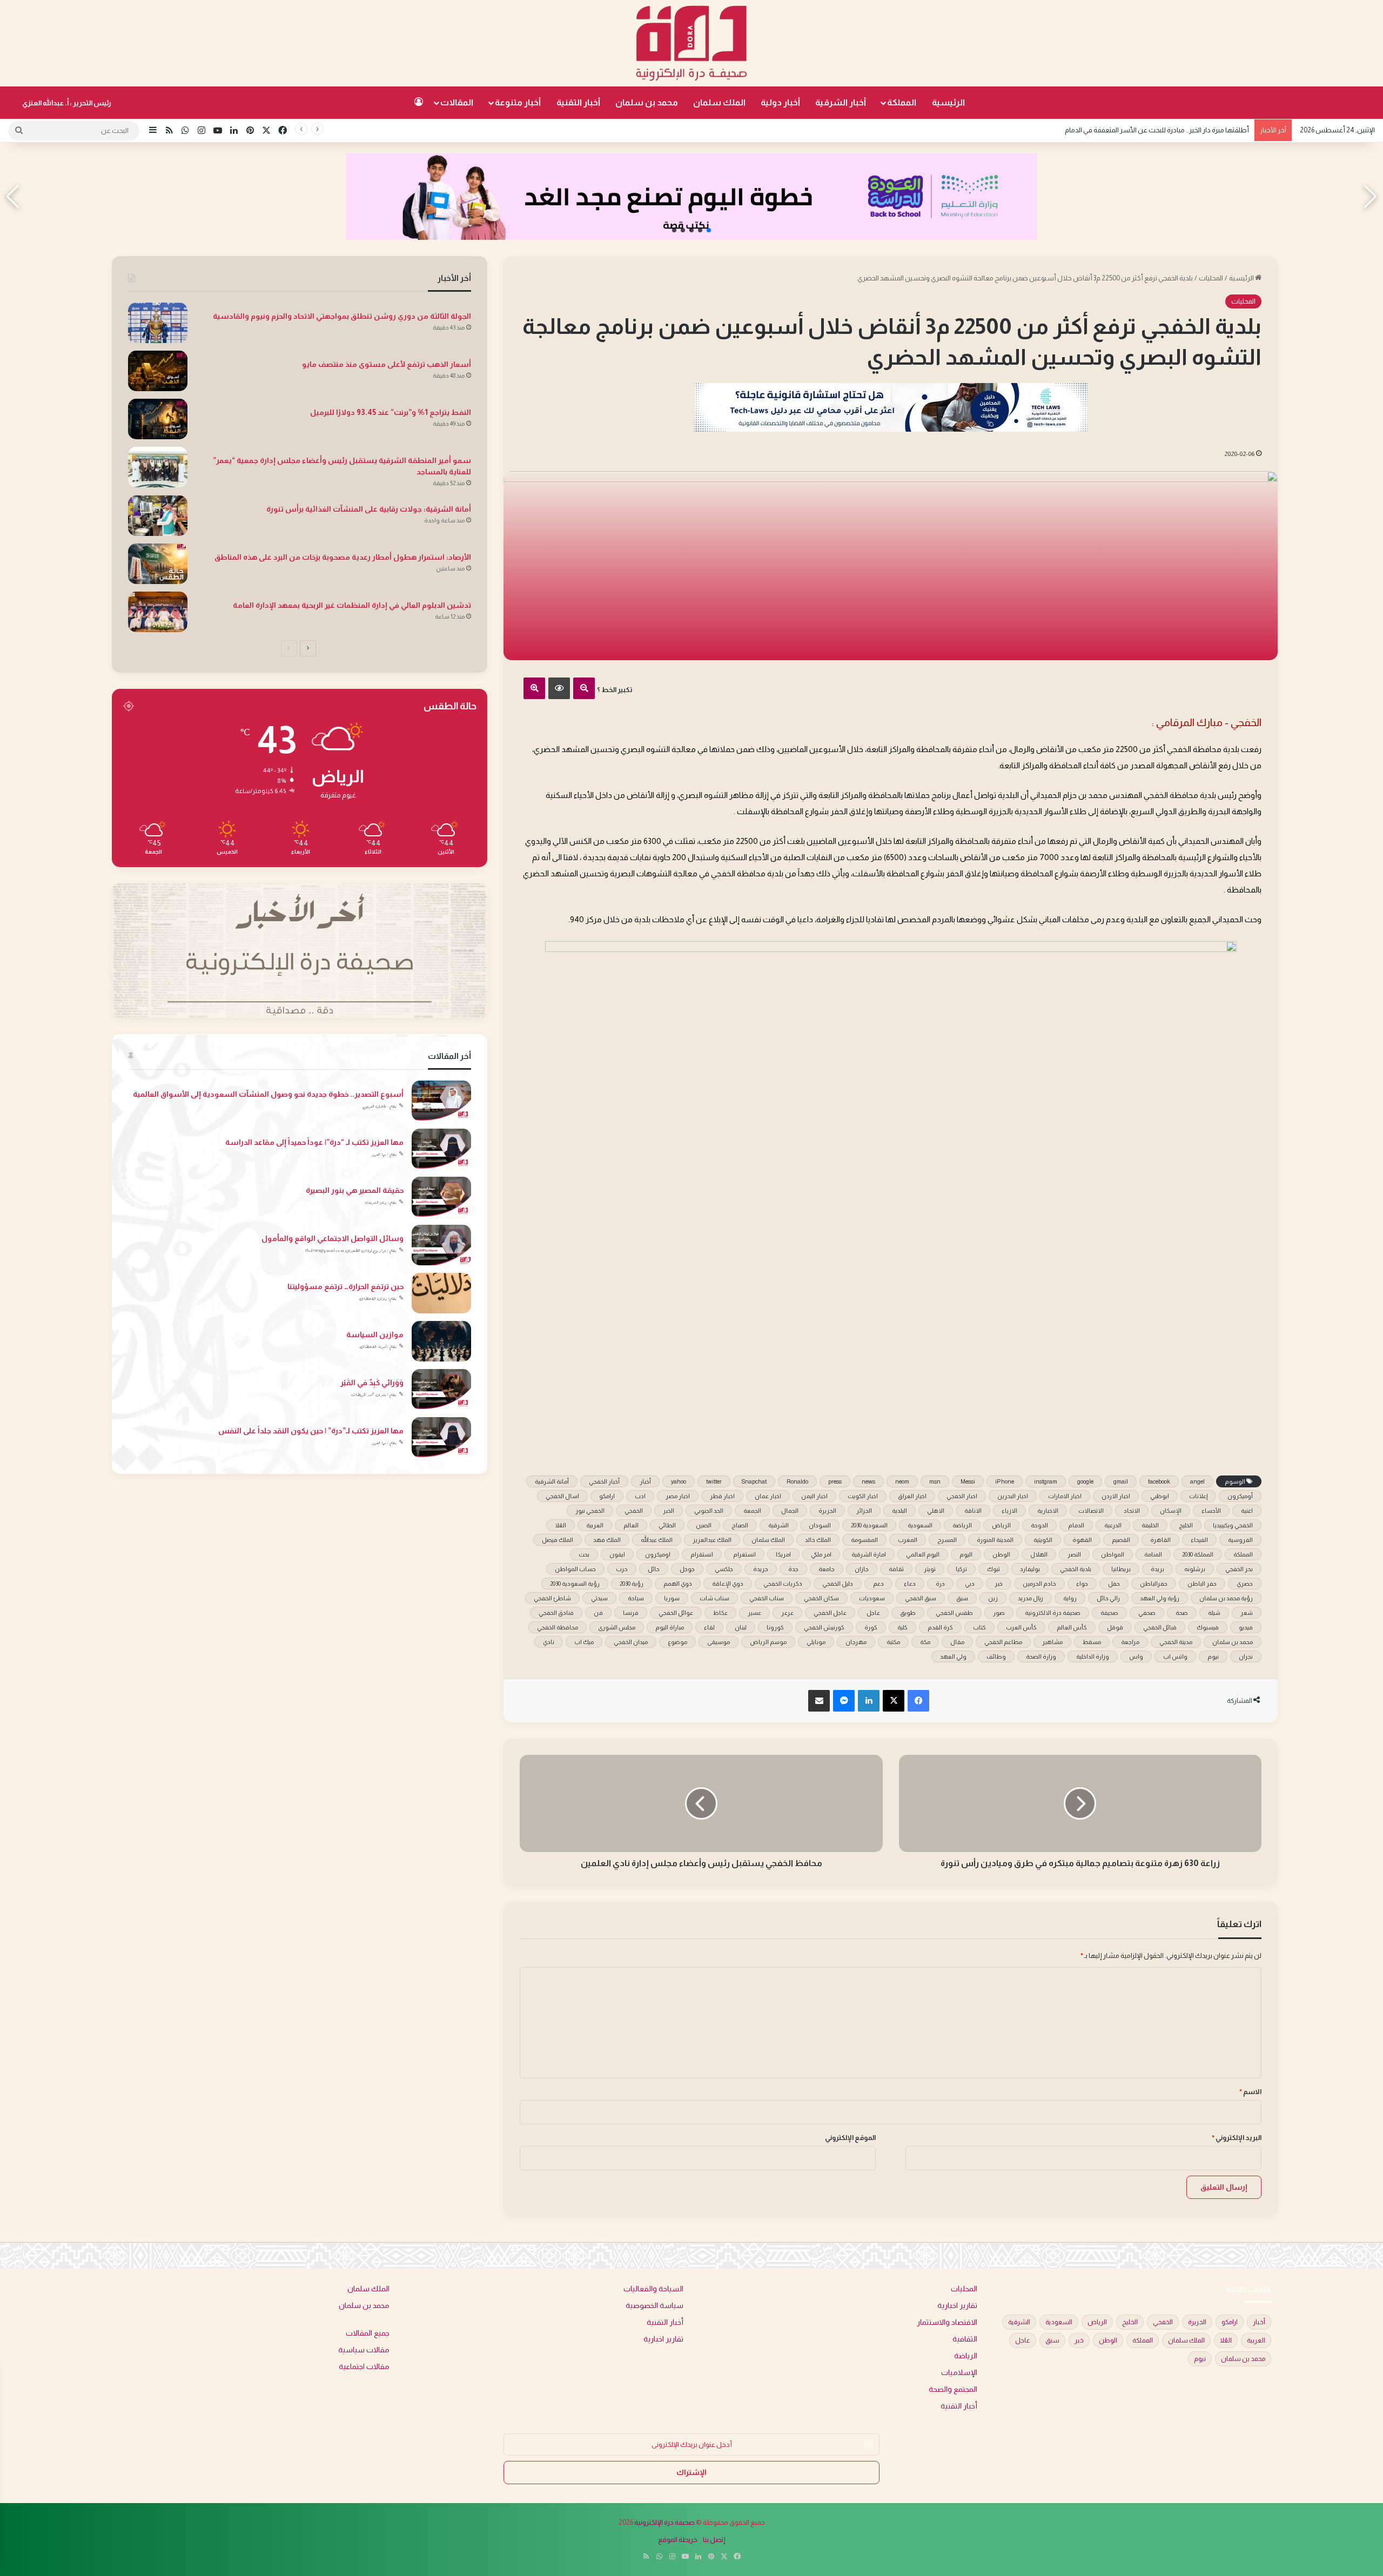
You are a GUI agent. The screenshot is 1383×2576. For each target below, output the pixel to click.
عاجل (873, 1613)
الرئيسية (948, 102)
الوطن (1001, 1554)
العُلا (560, 1525)
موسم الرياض (768, 1642)
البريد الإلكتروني (1237, 2138)
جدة (793, 1569)
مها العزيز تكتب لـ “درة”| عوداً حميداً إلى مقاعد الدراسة (314, 1142)
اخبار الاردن (1116, 1496)
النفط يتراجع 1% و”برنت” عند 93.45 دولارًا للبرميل (391, 412)
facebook (1159, 1481)
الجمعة (752, 1511)
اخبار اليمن (814, 1496)
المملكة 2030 (1198, 1554)
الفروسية (1240, 1540)
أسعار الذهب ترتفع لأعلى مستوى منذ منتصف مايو (387, 364)
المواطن (1113, 1554)
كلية (902, 1627)
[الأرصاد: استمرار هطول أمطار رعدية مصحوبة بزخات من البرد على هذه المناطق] (158, 564)
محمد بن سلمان (647, 102)
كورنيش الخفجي (824, 1627)
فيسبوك (1208, 1627)
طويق (908, 1613)
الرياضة (962, 1525)
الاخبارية (1048, 1511)
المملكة (902, 102)
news (868, 1481)
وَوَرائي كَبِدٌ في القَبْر (372, 1383)
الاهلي (936, 1511)
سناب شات (714, 1598)
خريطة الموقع (678, 2540)
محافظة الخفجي (558, 1627)
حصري (1245, 1584)
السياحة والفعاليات (653, 2289)
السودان (820, 1525)
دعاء (910, 1584)
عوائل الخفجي (676, 1613)
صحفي (1147, 1613)
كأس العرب (1021, 1627)
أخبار (645, 1481)
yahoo (679, 1481)
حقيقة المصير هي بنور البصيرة (355, 1190)
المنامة (1153, 1554)
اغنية (1247, 1511)
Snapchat (754, 1481)
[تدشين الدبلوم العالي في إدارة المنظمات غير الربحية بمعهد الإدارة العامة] (158, 612)
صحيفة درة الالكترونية (1053, 1613)
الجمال (790, 1511)
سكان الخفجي (821, 1598)
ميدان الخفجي (631, 1642)
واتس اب (1175, 1656)
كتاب (979, 1627)
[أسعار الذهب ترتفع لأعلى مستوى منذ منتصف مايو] (158, 371)
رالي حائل (1108, 1598)
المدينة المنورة (995, 1540)
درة (940, 1584)
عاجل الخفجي (830, 1613)
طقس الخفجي (954, 1613)
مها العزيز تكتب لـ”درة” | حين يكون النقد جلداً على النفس (311, 1431)
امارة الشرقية (869, 1554)
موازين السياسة (375, 1334)
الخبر (669, 1511)
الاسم (1250, 2092)
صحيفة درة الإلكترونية (664, 2522)
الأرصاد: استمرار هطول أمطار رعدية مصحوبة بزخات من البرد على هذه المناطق (343, 557)
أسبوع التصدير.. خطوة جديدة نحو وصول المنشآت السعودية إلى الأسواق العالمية (268, 1094)
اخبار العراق (912, 1496)
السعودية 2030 (869, 1525)
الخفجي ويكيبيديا (1233, 1525)
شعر (1247, 1613)
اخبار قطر (722, 1496)
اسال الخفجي (562, 1496)
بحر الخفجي (1239, 1569)
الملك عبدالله (657, 1540)
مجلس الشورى (617, 1627)
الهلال (1039, 1554)
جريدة (761, 1569)
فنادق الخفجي (556, 1613)
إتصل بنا (714, 2540)
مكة (925, 1642)
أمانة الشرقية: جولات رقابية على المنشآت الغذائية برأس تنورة (369, 509)
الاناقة (973, 1511)
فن (598, 1613)
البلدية (899, 1511)
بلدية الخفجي (1076, 1569)
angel (1197, 1481)
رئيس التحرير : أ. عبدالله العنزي (67, 103)
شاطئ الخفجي (552, 1598)
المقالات (457, 102)
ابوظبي (1160, 1496)
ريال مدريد (1030, 1598)
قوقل (1115, 1627)
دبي (970, 1584)
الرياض (1001, 1525)
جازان (862, 1569)
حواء (1082, 1584)
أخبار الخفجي (604, 1481)
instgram (1046, 1481)
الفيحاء (1199, 1540)
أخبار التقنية (578, 102)
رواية (1070, 1598)
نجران (1246, 1656)
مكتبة (893, 1642)
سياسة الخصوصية (654, 2306)
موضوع (677, 1642)
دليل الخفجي (838, 1584)
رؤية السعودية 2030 (575, 1584)
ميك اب (584, 1642)
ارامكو (607, 1496)
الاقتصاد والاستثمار (947, 2322)
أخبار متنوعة (518, 102)
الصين (704, 1525)
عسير (754, 1613)
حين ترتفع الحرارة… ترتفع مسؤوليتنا (345, 1286)
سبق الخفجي (921, 1598)
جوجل (687, 1569)
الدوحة (1039, 1525)
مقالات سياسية (364, 2350)
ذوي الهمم (678, 1584)
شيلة (1214, 1613)
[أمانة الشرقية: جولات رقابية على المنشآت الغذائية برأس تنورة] (158, 516)
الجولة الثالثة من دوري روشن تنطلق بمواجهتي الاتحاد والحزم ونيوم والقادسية (1142, 130)
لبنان (741, 1627)
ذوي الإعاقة (728, 1584)
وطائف (996, 1656)
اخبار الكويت (863, 1496)
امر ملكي (821, 1554)
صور (999, 1613)
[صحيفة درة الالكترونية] (691, 43)
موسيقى (719, 1642)
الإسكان (1171, 1511)
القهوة (1082, 1540)
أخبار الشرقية (841, 102)
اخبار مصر (678, 1496)
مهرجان (856, 1642)
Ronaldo (797, 1481)
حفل (1114, 1584)
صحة (1182, 1613)
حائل (654, 1569)
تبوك (993, 1569)
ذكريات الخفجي (783, 1584)
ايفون (617, 1554)
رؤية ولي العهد (1160, 1598)
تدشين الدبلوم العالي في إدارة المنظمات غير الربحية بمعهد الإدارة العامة (352, 605)
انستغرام (744, 1554)
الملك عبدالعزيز (712, 1540)
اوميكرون (658, 1554)
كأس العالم (1072, 1627)
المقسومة (864, 1540)
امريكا (783, 1554)
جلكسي (724, 1569)
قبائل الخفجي (1160, 1627)
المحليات (1211, 278)
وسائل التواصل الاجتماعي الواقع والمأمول (333, 1238)
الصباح (740, 1525)
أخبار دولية (780, 102)
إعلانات (1198, 1496)
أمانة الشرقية (552, 1481)
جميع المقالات (368, 2333)
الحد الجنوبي (709, 1511)
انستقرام (702, 1554)
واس (1136, 1656)
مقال (957, 1642)
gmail (1121, 1481)
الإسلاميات (959, 2373)
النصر (1074, 1554)
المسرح (947, 1540)
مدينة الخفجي (1176, 1642)
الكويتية (1043, 1540)
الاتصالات (1091, 1511)
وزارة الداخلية (1093, 1656)
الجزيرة (827, 1511)
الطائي (667, 1525)
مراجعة (1130, 1642)
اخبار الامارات (1065, 1496)
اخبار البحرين (1013, 1496)
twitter (714, 1481)
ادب (640, 1496)
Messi (968, 1481)
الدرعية (1113, 1525)
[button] (709, 230)
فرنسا (631, 1613)
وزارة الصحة (1041, 1656)
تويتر (930, 1569)
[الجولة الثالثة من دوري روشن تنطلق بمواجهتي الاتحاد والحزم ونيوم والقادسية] (158, 323)
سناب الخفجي (767, 1598)
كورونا (775, 1627)
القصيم (1121, 1540)
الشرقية (778, 1525)
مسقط (1092, 1642)
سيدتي (599, 1598)
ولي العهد (953, 1656)
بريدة (1157, 1569)
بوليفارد (1030, 1569)
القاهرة (1160, 1540)
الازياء (1009, 1511)
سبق (962, 1598)
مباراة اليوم (670, 1627)
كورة (871, 1627)
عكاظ (720, 1613)
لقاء (709, 1627)
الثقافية (965, 2339)
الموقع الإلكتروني (850, 2138)
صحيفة (1109, 1613)
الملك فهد (607, 1540)
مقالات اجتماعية (364, 2367)
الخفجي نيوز (590, 1511)
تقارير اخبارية (957, 2306)
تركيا (961, 1569)
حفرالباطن (1154, 1584)
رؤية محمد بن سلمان (1226, 1598)
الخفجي (634, 1511)
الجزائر (864, 1511)
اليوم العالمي (923, 1554)
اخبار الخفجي (962, 1496)
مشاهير (1052, 1642)
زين (993, 1598)
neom (902, 1481)
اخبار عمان (768, 1496)
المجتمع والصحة (953, 2389)
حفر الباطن (1202, 1584)
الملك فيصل (558, 1540)
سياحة (636, 1598)
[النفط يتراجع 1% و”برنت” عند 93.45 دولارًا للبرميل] (158, 419)
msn (935, 1481)
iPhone (1005, 1481)
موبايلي (816, 1642)
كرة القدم (940, 1627)
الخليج (1186, 1525)
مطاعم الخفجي (1003, 1642)
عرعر (787, 1613)
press (835, 1481)
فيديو (1246, 1627)
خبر (999, 1584)
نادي (549, 1642)
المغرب (908, 1540)
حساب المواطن (575, 1569)
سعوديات (872, 1598)
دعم (878, 1584)
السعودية (920, 1525)
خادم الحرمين (1039, 1584)
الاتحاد (1132, 1511)
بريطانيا (1121, 1569)
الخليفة (1150, 1525)
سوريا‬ (672, 1598)
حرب (622, 1569)
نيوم (1213, 1656)
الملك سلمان (719, 102)
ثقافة (896, 1569)
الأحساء (1211, 1511)
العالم (631, 1525)
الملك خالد (818, 1540)
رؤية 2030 (632, 1584)
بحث (584, 1554)
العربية (595, 1525)
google (1085, 1481)
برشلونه (1195, 1569)
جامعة (827, 1569)
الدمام (1076, 1525)
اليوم (966, 1554)
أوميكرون (1240, 1496)
